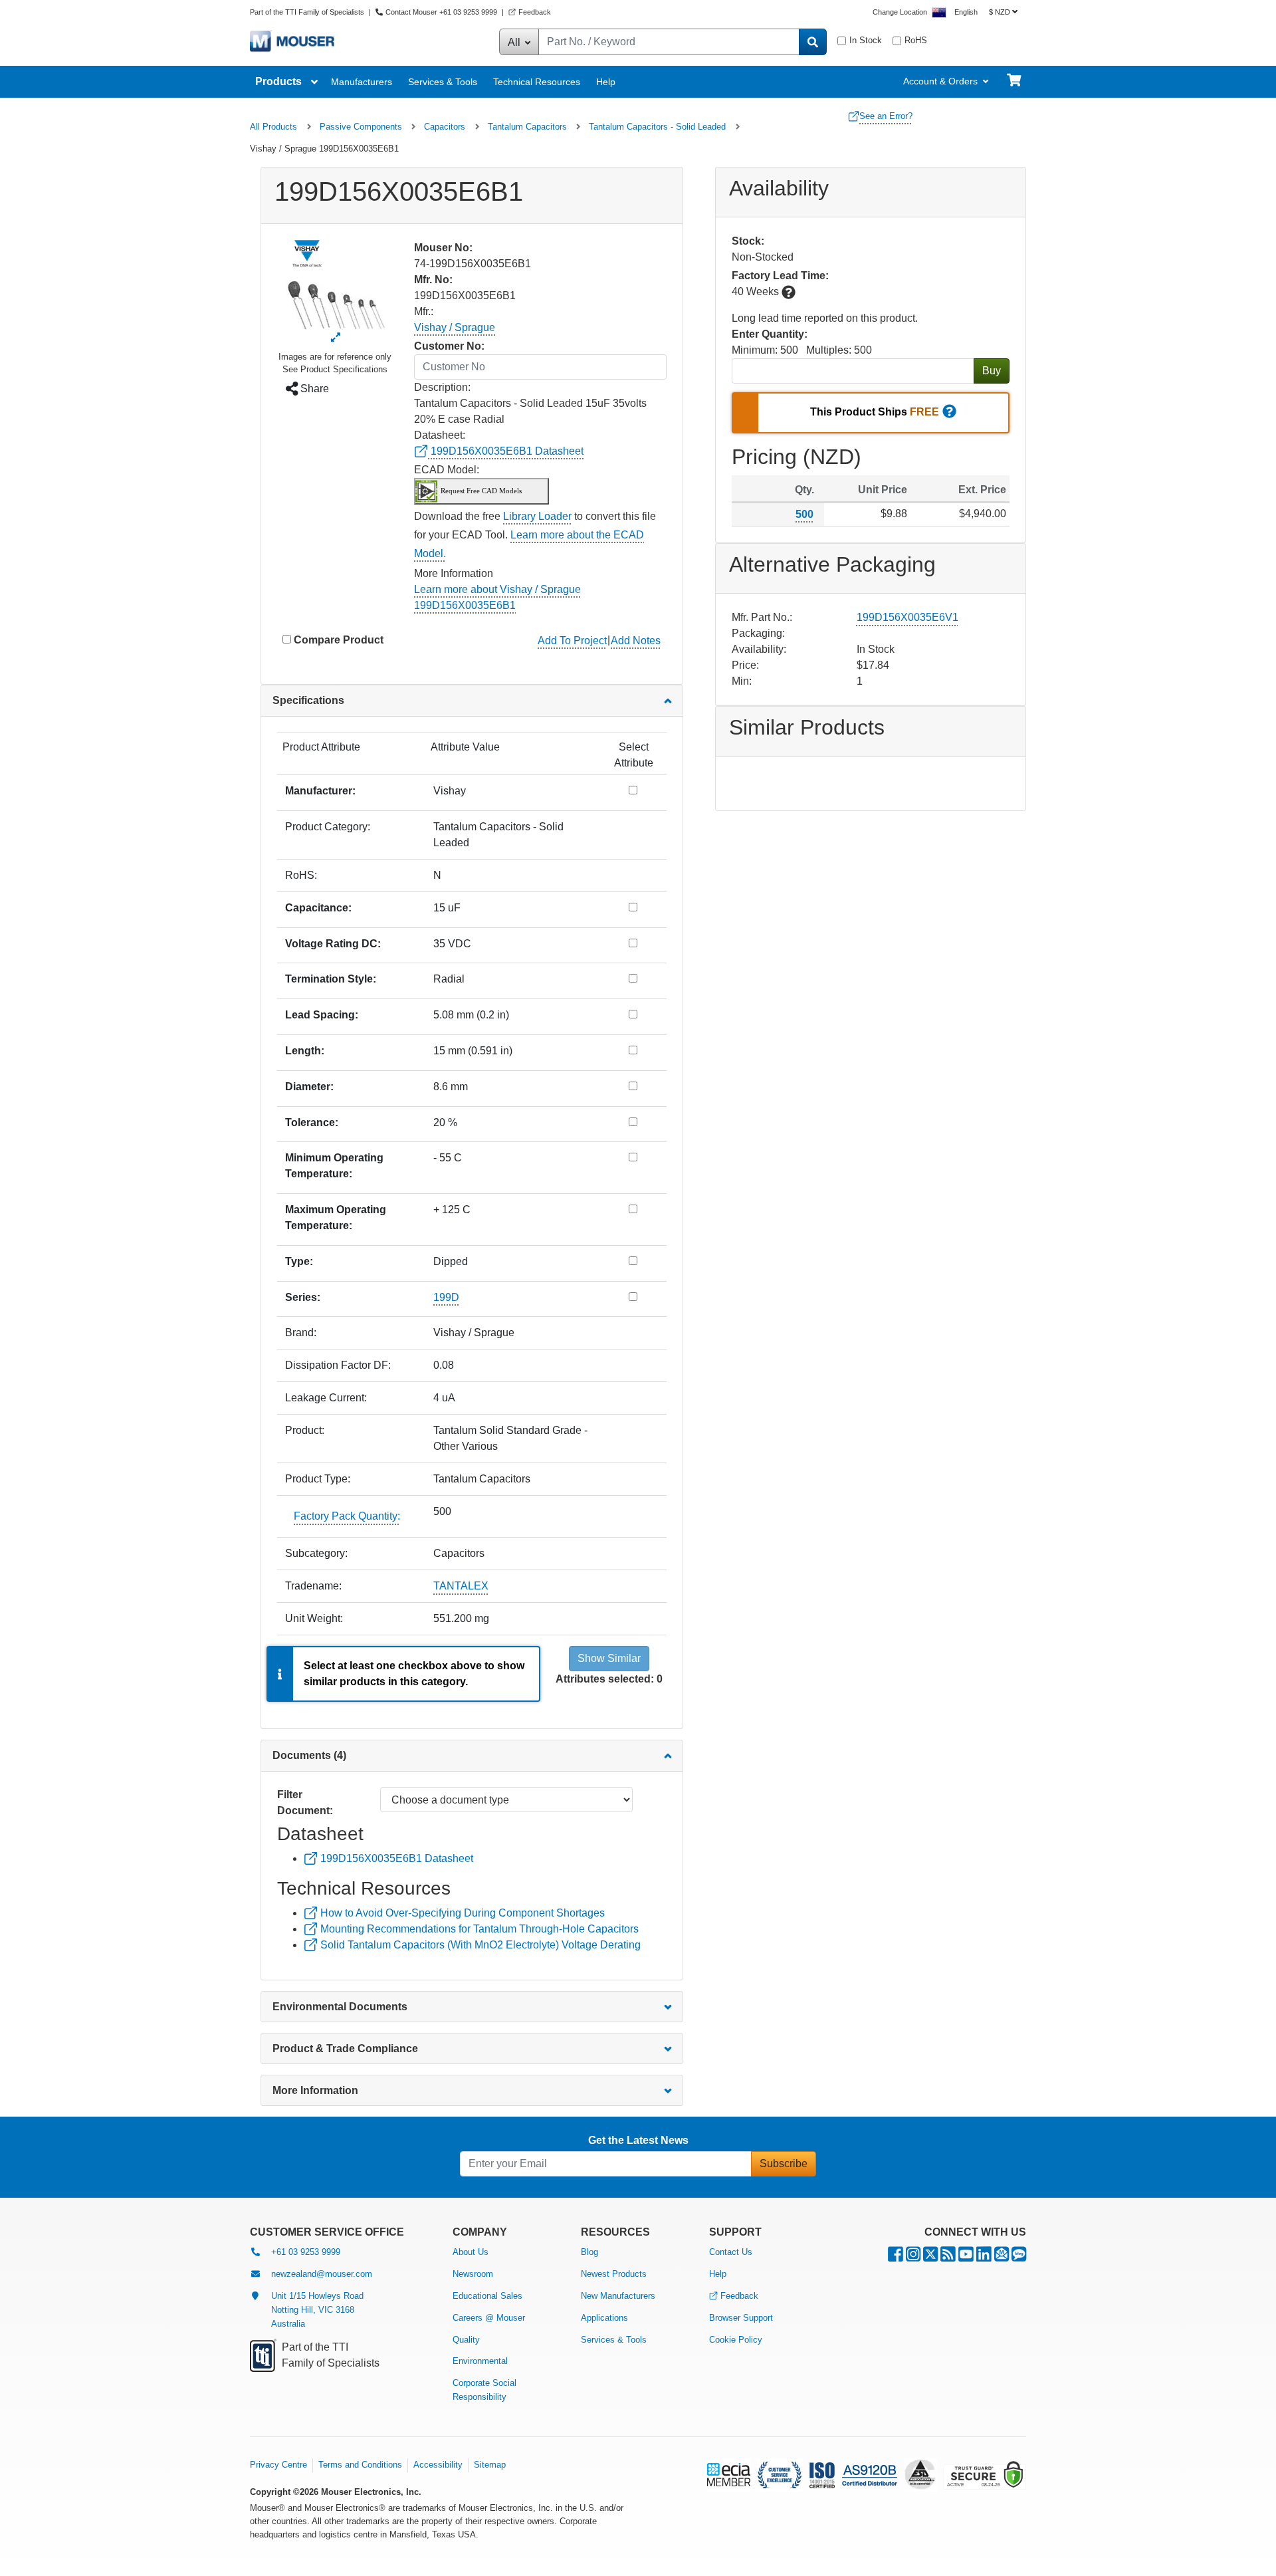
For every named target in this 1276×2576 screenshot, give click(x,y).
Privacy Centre (278, 2465)
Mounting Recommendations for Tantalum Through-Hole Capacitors (478, 1929)
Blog (589, 2252)
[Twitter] (930, 2257)
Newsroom (473, 2274)
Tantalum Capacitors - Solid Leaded (657, 127)
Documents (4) (309, 1755)
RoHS (916, 40)
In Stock (866, 40)
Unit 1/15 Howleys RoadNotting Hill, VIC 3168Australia (317, 2310)
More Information (315, 2090)
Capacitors (445, 127)
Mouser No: (443, 248)
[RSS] (948, 2257)
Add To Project (572, 641)
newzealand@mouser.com (322, 2274)
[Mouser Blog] (1019, 2257)
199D (446, 1297)
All (515, 42)
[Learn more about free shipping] (949, 413)
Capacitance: (318, 908)
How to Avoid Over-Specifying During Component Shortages (461, 1913)
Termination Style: (331, 979)
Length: (305, 1051)
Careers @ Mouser (489, 2318)
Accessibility (438, 2465)
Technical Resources (537, 82)
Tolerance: (312, 1122)
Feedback (535, 12)
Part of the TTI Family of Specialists (308, 12)
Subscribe (784, 2164)
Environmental (480, 2361)
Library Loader (537, 516)
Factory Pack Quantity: (347, 1516)
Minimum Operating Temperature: (334, 1166)
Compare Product (339, 640)
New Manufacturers (618, 2296)
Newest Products (614, 2274)
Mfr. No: (433, 280)
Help (606, 82)
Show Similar (609, 1658)
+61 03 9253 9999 (306, 2252)
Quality (466, 2340)
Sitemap (490, 2465)
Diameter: (309, 1087)
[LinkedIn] (984, 2257)
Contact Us (731, 2252)
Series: (303, 1297)
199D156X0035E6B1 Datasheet (506, 451)
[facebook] (896, 2257)
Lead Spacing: (322, 1015)
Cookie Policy (736, 2340)
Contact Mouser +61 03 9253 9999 (441, 12)
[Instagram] (913, 2257)
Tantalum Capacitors (527, 127)
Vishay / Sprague (455, 327)
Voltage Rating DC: (333, 944)
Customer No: (449, 346)
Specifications (308, 700)
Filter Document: (305, 1803)
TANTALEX (461, 1586)
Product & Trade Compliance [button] (345, 2049)
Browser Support (741, 2318)
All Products (273, 127)
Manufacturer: (320, 791)
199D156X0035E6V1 (907, 617)
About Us (471, 2252)
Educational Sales (487, 2296)
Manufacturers (362, 82)
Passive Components (361, 127)
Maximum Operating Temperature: (336, 1218)
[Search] (813, 42)
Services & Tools (443, 82)
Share (313, 389)
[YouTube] (966, 2257)
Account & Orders (940, 81)
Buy (992, 371)
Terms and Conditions (360, 2465)
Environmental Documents (340, 2007)
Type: (299, 1261)
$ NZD (1000, 12)
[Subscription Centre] (1002, 2257)
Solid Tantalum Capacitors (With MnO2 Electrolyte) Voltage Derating (479, 1945)
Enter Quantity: (770, 334)
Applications (604, 2318)
